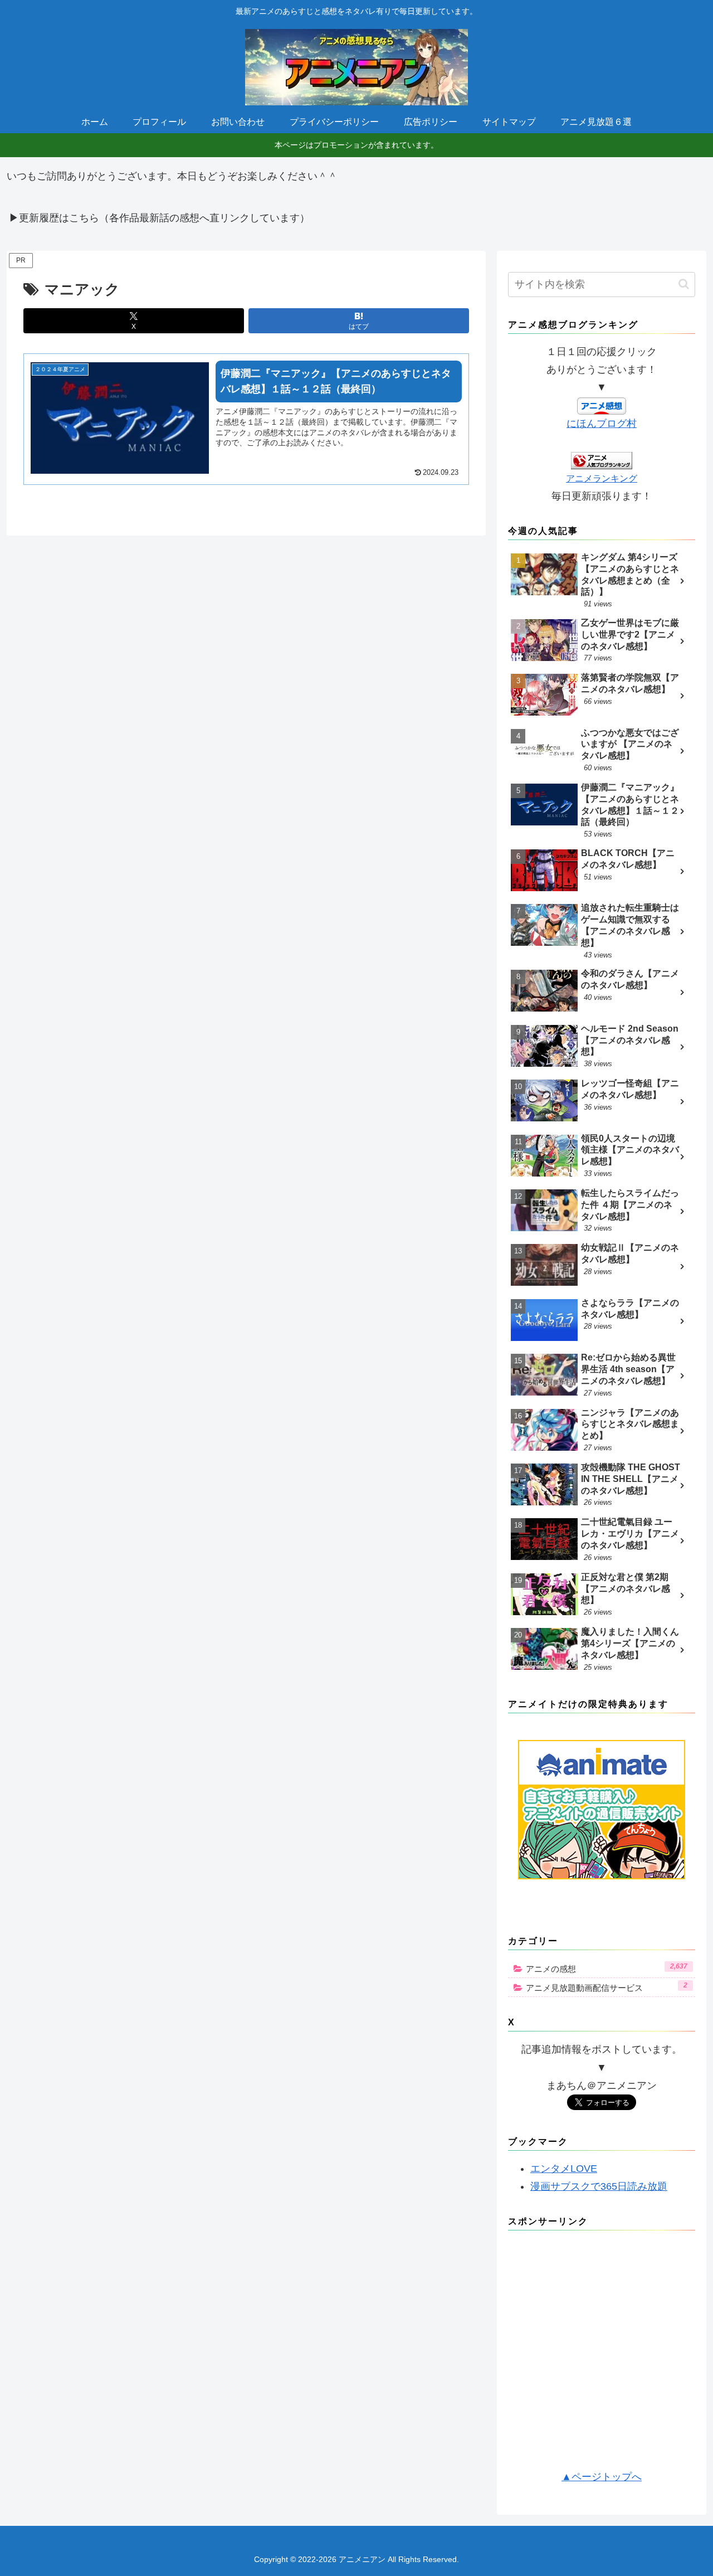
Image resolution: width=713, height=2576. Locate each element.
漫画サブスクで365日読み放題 (599, 2186)
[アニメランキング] (602, 460)
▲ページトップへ (602, 2477)
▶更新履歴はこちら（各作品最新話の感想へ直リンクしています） (159, 218)
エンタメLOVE (564, 2169)
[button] (684, 284)
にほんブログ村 (602, 424)
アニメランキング (602, 478)
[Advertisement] (602, 2354)
